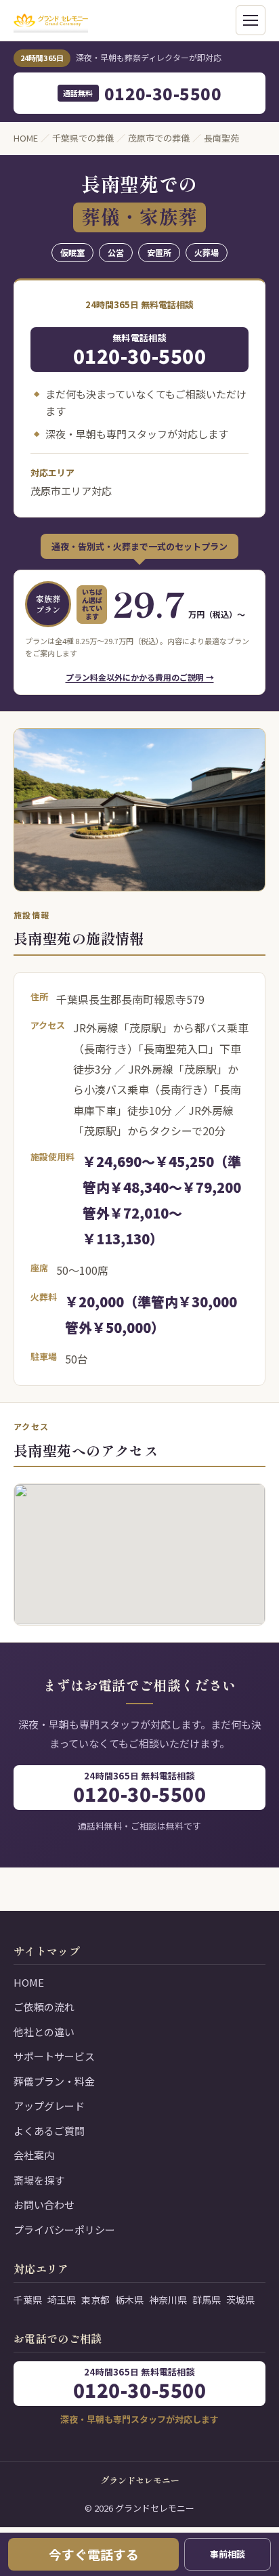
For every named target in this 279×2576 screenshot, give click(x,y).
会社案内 (34, 2155)
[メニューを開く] (251, 20)
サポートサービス (54, 2056)
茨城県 (240, 2300)
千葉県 (28, 2300)
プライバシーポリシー (64, 2230)
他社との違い (44, 2032)
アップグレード (49, 2106)
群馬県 (207, 2300)
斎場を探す (39, 2180)
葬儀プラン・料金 (54, 2081)
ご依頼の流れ (44, 2007)
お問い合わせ (44, 2204)
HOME (26, 138)
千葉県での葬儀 (83, 138)
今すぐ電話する (94, 2554)
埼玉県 (62, 2300)
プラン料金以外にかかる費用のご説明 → (140, 677)
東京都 (95, 2300)
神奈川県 (168, 2300)
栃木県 (129, 2300)
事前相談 (228, 2554)
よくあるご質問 (49, 2131)
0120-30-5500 (143, 93)
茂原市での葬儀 (159, 138)
